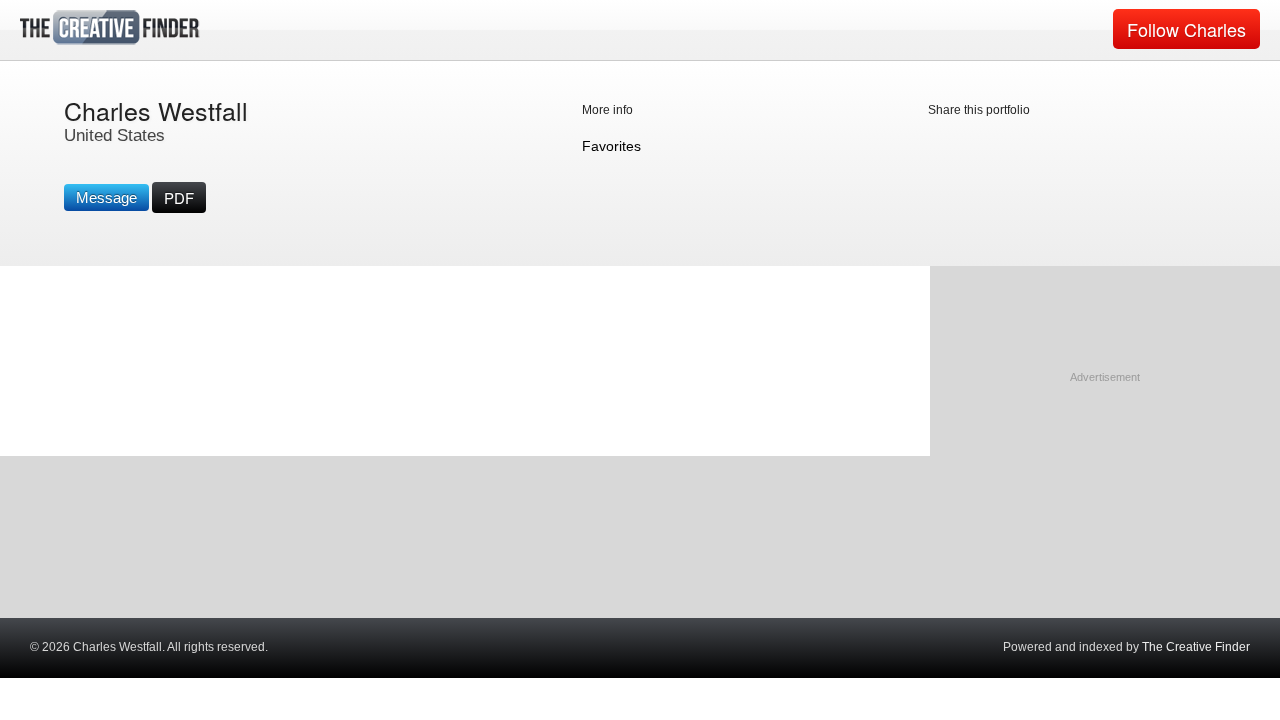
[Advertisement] (1105, 511)
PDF (179, 197)
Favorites (611, 146)
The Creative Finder (1196, 647)
